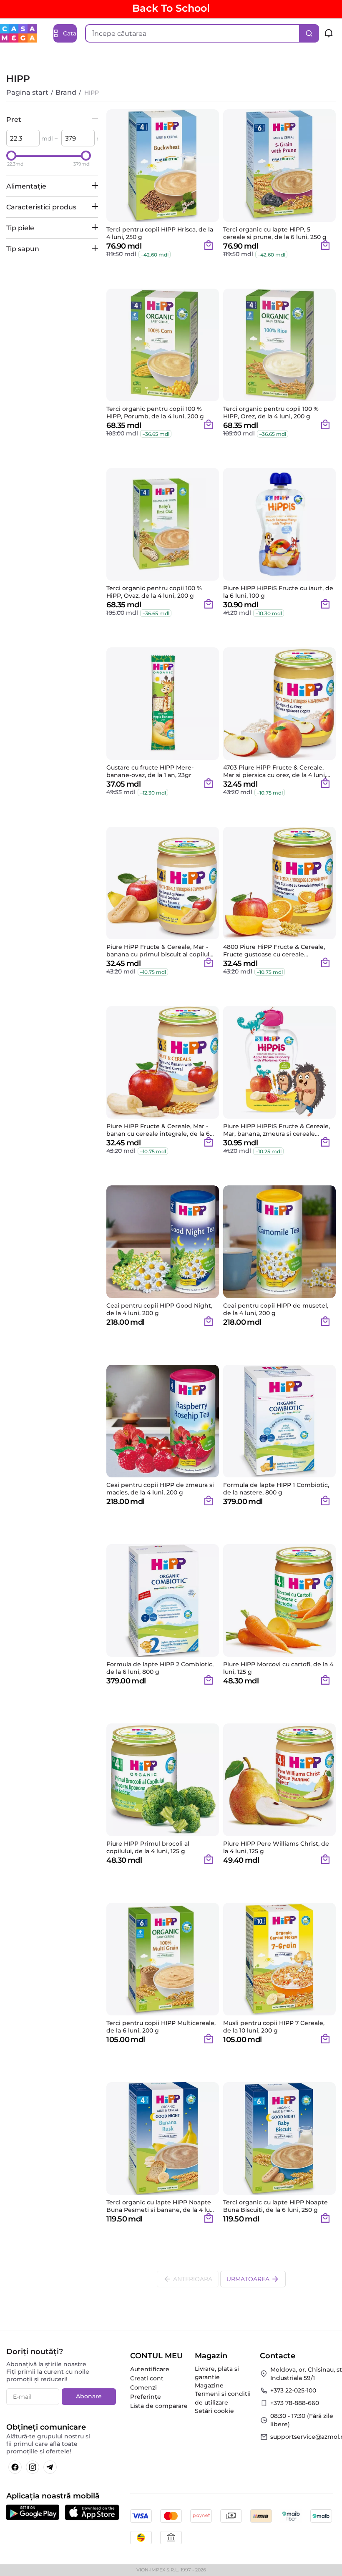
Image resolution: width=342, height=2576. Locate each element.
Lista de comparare (159, 2406)
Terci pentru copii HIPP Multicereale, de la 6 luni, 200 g (161, 2027)
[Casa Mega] (18, 33)
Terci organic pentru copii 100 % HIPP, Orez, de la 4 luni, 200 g (271, 413)
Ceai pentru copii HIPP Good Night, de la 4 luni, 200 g (159, 1309)
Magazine (209, 2385)
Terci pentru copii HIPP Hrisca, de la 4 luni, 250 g (160, 233)
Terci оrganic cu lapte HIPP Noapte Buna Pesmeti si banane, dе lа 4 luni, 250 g (162, 2206)
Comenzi (143, 2387)
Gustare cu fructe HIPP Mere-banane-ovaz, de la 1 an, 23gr (150, 771)
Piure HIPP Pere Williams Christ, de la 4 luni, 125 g (276, 1847)
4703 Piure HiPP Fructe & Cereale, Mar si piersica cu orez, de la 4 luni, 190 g (275, 771)
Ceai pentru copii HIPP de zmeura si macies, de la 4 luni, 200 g (160, 1489)
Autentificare (150, 2369)
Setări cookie (214, 2411)
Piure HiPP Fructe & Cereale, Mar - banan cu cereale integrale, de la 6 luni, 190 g (158, 1130)
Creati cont (147, 2378)
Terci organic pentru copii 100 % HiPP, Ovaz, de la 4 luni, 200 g (154, 592)
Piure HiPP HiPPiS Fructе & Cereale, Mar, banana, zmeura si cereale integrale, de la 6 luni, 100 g (277, 1130)
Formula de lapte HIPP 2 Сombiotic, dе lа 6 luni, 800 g (160, 1668)
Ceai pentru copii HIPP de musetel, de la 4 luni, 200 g (276, 1309)
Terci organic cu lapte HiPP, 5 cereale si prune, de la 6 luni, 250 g (275, 233)
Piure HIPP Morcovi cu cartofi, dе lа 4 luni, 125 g (278, 1668)
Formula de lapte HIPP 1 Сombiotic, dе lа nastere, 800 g (276, 1489)
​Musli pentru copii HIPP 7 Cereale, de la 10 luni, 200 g (274, 2027)
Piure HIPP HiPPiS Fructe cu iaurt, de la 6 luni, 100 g (278, 592)
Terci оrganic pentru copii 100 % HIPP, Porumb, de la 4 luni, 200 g (155, 413)
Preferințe (146, 2397)
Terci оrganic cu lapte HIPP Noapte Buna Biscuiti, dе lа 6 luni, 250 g (275, 2206)
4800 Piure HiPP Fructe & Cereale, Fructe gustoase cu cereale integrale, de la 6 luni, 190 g (274, 951)
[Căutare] (309, 33)
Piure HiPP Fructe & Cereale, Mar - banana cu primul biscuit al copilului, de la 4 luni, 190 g (161, 951)
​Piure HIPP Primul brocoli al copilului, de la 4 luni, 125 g (148, 1847)
